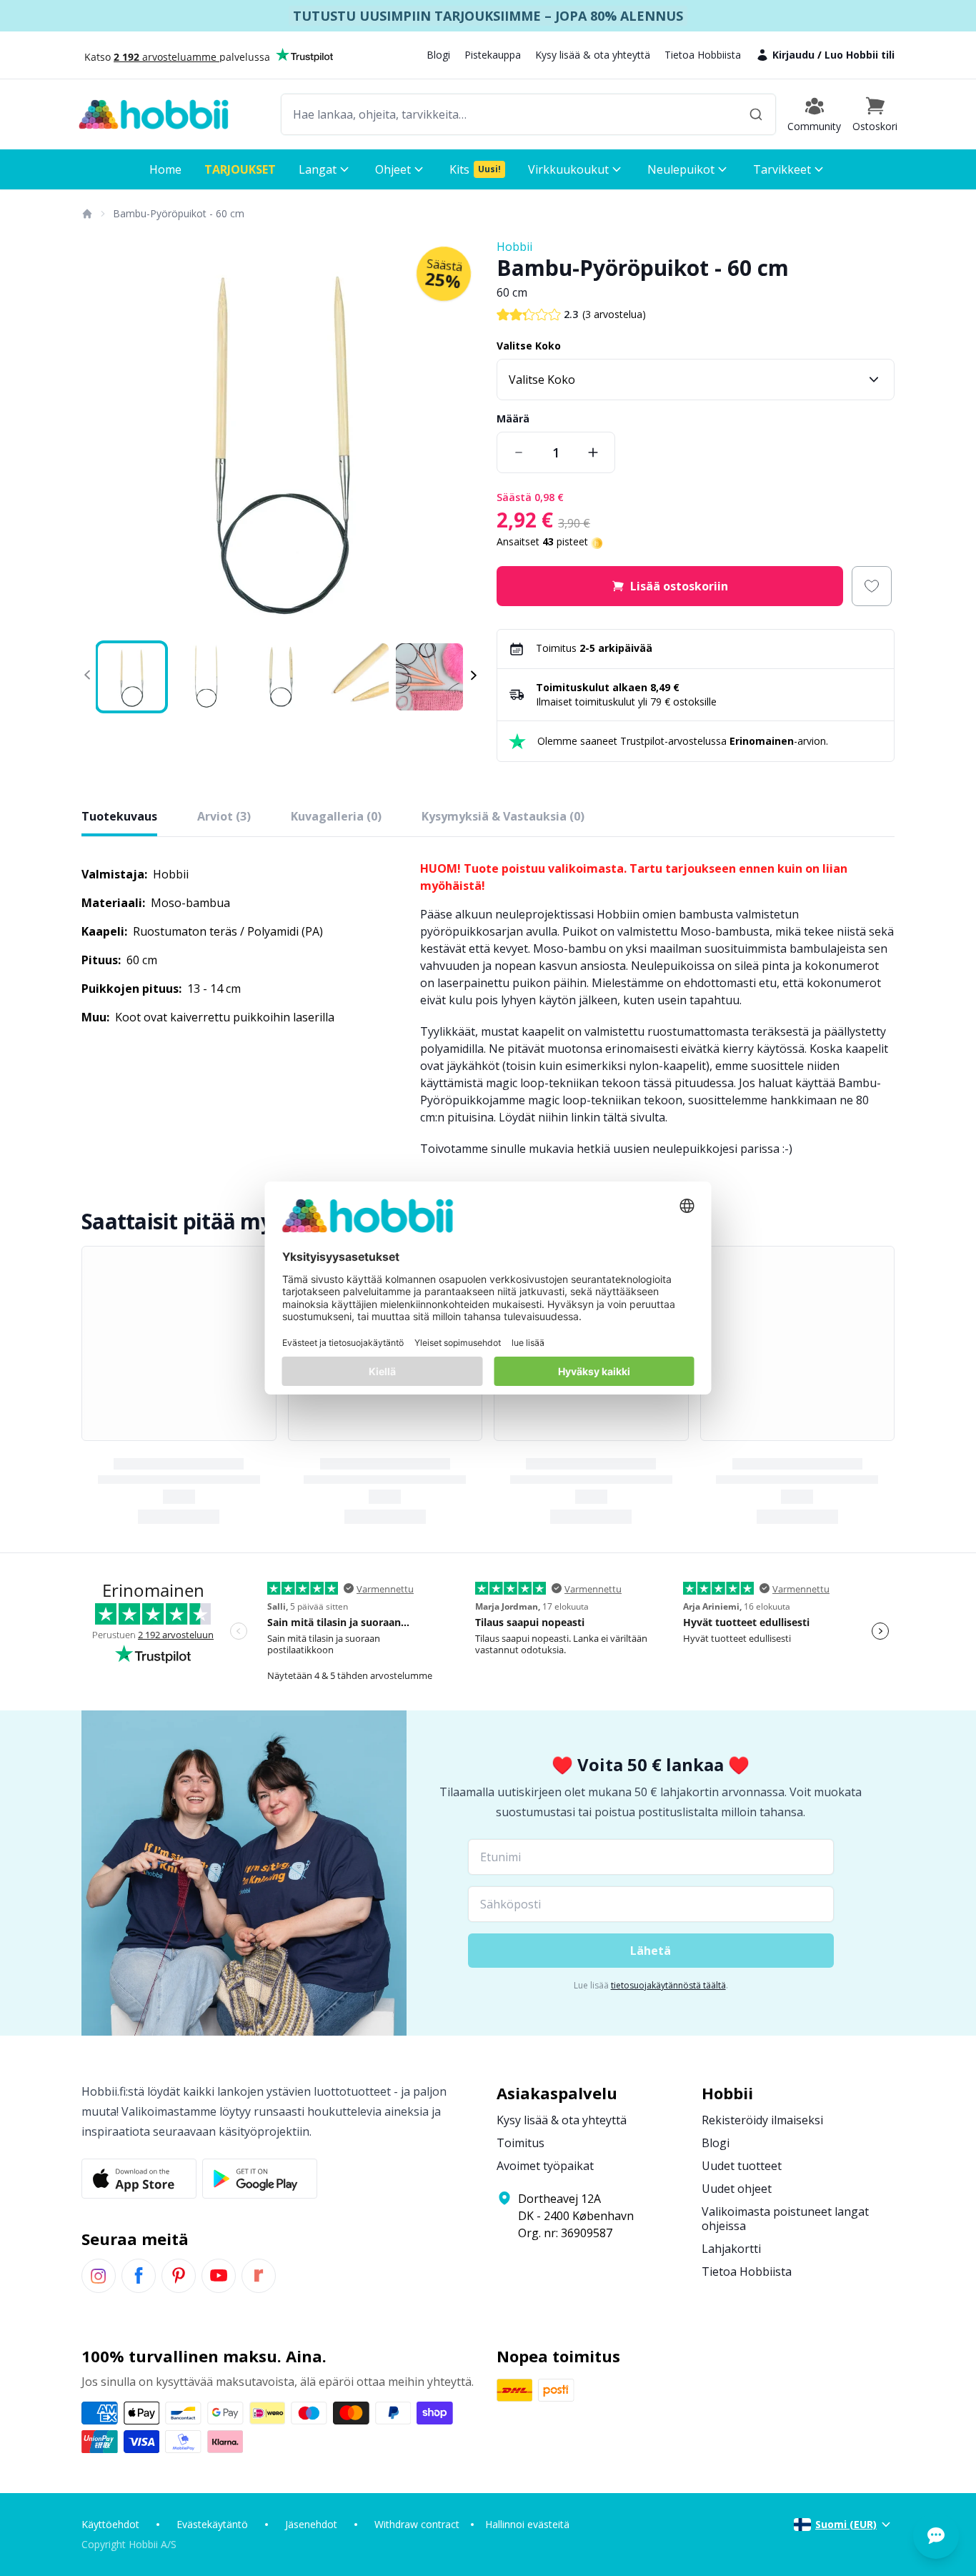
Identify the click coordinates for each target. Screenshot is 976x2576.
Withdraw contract (417, 2524)
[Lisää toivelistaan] (872, 586)
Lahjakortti (731, 2249)
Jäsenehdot (311, 2524)
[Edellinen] (101, 437)
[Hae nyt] (756, 114)
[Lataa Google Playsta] (260, 2179)
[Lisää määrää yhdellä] (593, 452)
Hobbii (514, 247)
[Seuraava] (459, 437)
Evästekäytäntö (212, 2524)
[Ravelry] (259, 2276)
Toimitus (521, 2143)
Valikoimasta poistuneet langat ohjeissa (785, 2219)
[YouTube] (219, 2276)
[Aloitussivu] (86, 214)
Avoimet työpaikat (545, 2166)
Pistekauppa (493, 55)
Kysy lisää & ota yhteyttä (593, 55)
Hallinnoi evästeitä (527, 2524)
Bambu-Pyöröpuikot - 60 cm (179, 213)
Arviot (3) (224, 816)
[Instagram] (99, 2276)
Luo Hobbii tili (860, 55)
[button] (875, 114)
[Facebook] (139, 2276)
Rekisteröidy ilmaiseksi (762, 2120)
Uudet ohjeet (737, 2189)
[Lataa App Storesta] (139, 2179)
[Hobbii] (154, 114)
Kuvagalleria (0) (336, 816)
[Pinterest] (179, 2276)
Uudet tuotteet (742, 2166)
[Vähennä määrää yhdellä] (519, 452)
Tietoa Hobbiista (703, 55)
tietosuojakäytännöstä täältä (668, 1985)
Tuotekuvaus (119, 816)
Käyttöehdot (110, 2524)
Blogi (438, 55)
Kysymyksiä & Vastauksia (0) (503, 816)
